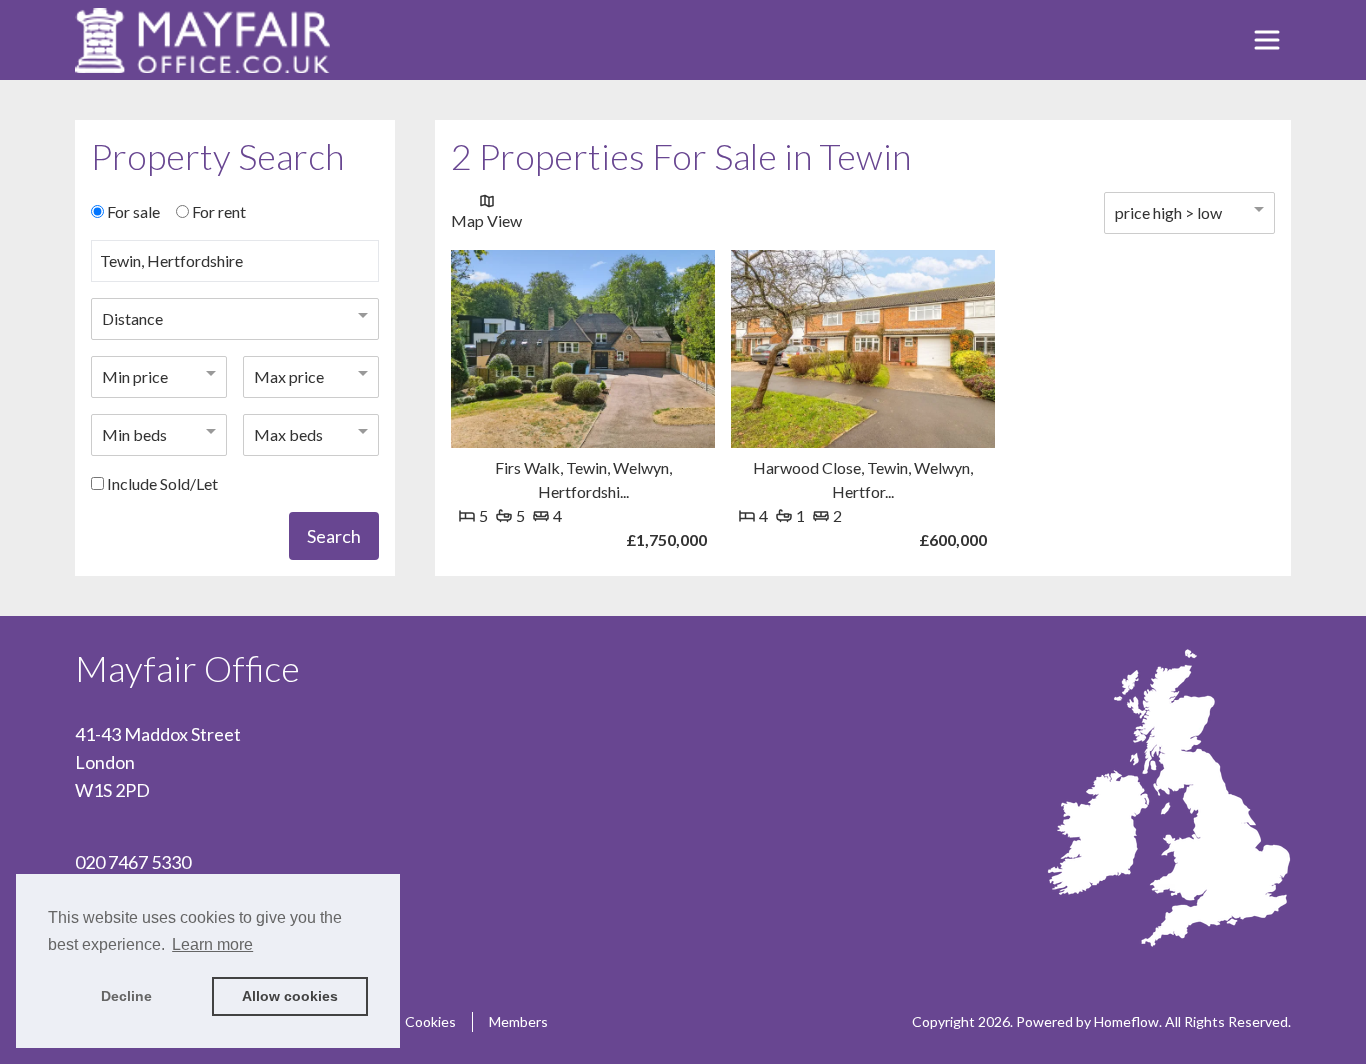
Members (518, 1021)
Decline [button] (126, 996)
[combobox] (235, 269)
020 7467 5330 (133, 862)
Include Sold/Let (162, 483)
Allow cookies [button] (290, 996)
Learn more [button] (212, 944)
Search (334, 536)
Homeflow (1126, 1021)
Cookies (430, 1021)
